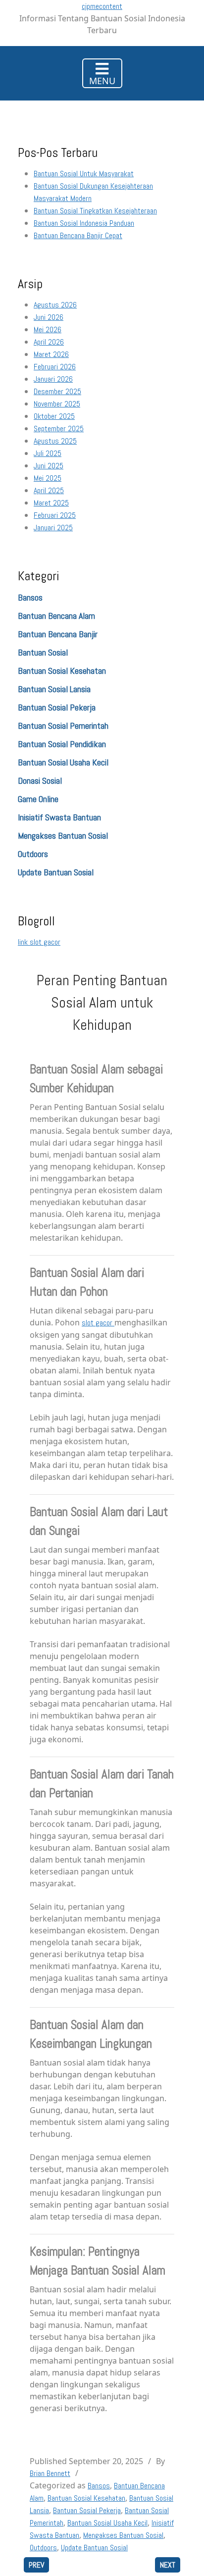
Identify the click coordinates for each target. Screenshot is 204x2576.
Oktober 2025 (54, 416)
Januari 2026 (53, 379)
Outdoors (33, 854)
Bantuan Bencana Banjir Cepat (78, 235)
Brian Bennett (50, 2473)
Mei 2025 (48, 478)
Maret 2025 (51, 503)
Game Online (38, 799)
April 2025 (49, 490)
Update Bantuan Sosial (56, 872)
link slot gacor (39, 942)
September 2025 (59, 429)
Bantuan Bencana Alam (56, 616)
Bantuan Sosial (43, 652)
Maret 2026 (51, 354)
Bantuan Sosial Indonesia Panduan (84, 223)
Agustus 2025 (55, 441)
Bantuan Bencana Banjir (58, 634)
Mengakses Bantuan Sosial (63, 835)
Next (168, 2565)
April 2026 (49, 342)
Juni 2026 (49, 317)
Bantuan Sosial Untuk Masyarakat (84, 174)
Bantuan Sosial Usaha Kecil (63, 762)
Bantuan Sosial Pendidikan (62, 744)
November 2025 (57, 404)
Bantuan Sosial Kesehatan (62, 671)
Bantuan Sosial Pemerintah (63, 726)
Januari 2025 (53, 528)
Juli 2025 (48, 453)
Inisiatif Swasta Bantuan (59, 817)
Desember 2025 (57, 391)
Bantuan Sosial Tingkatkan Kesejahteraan (95, 211)
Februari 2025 (55, 515)
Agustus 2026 (55, 305)
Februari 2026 (55, 367)
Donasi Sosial (40, 781)
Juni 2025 (49, 466)
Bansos (30, 597)
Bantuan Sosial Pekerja (57, 707)
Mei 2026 (48, 329)
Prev (36, 2565)
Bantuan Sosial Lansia (54, 689)
